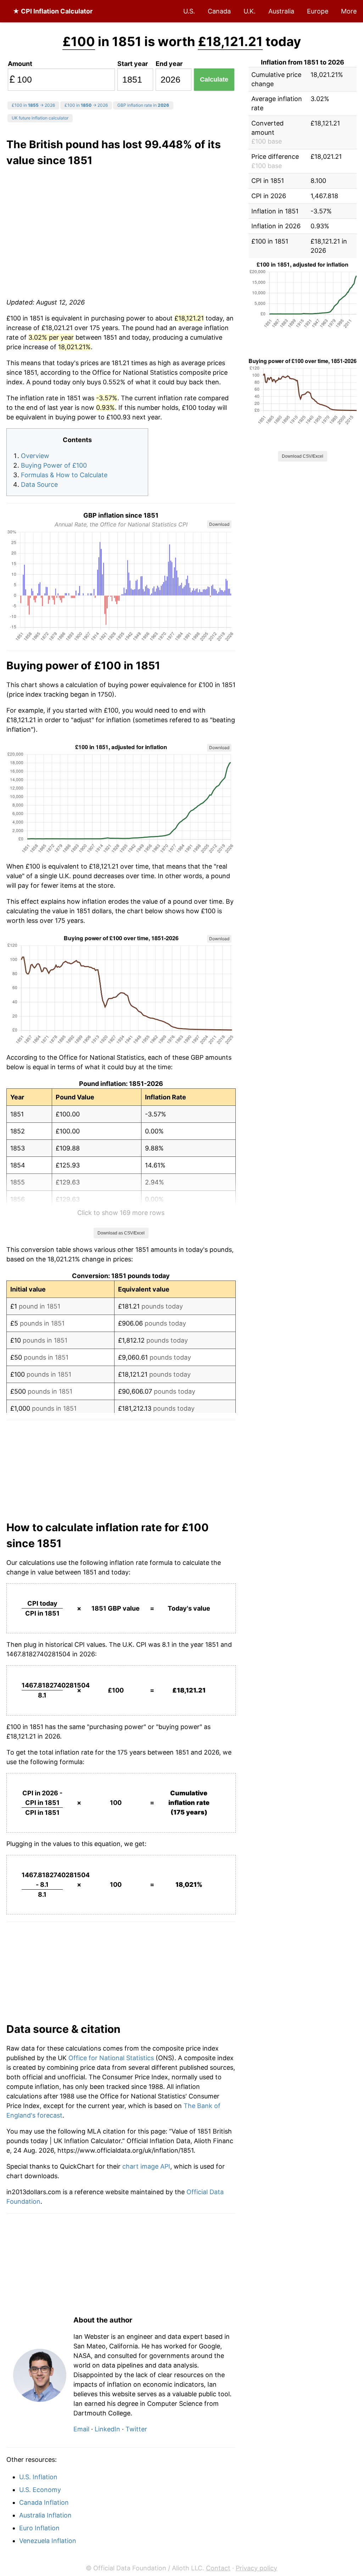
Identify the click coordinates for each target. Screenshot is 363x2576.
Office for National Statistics (111, 2058)
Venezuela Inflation (48, 2541)
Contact (218, 2568)
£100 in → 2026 (33, 105)
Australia (281, 11)
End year (169, 64)
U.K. (250, 11)
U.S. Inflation (38, 2477)
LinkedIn (107, 2429)
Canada (219, 11)
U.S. (189, 11)
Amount (20, 64)
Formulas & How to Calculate (64, 475)
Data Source (39, 484)
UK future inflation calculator (40, 118)
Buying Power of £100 (54, 465)
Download (219, 524)
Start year (133, 64)
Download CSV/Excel (303, 456)
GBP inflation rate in (143, 105)
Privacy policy (256, 2568)
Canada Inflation (44, 2502)
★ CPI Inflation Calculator (53, 11)
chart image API (146, 2166)
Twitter (136, 2429)
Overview (35, 456)
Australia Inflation (45, 2515)
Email (81, 2429)
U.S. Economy (40, 2490)
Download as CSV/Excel (121, 1233)
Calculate (214, 79)
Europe (318, 11)
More (349, 11)
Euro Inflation (39, 2528)
